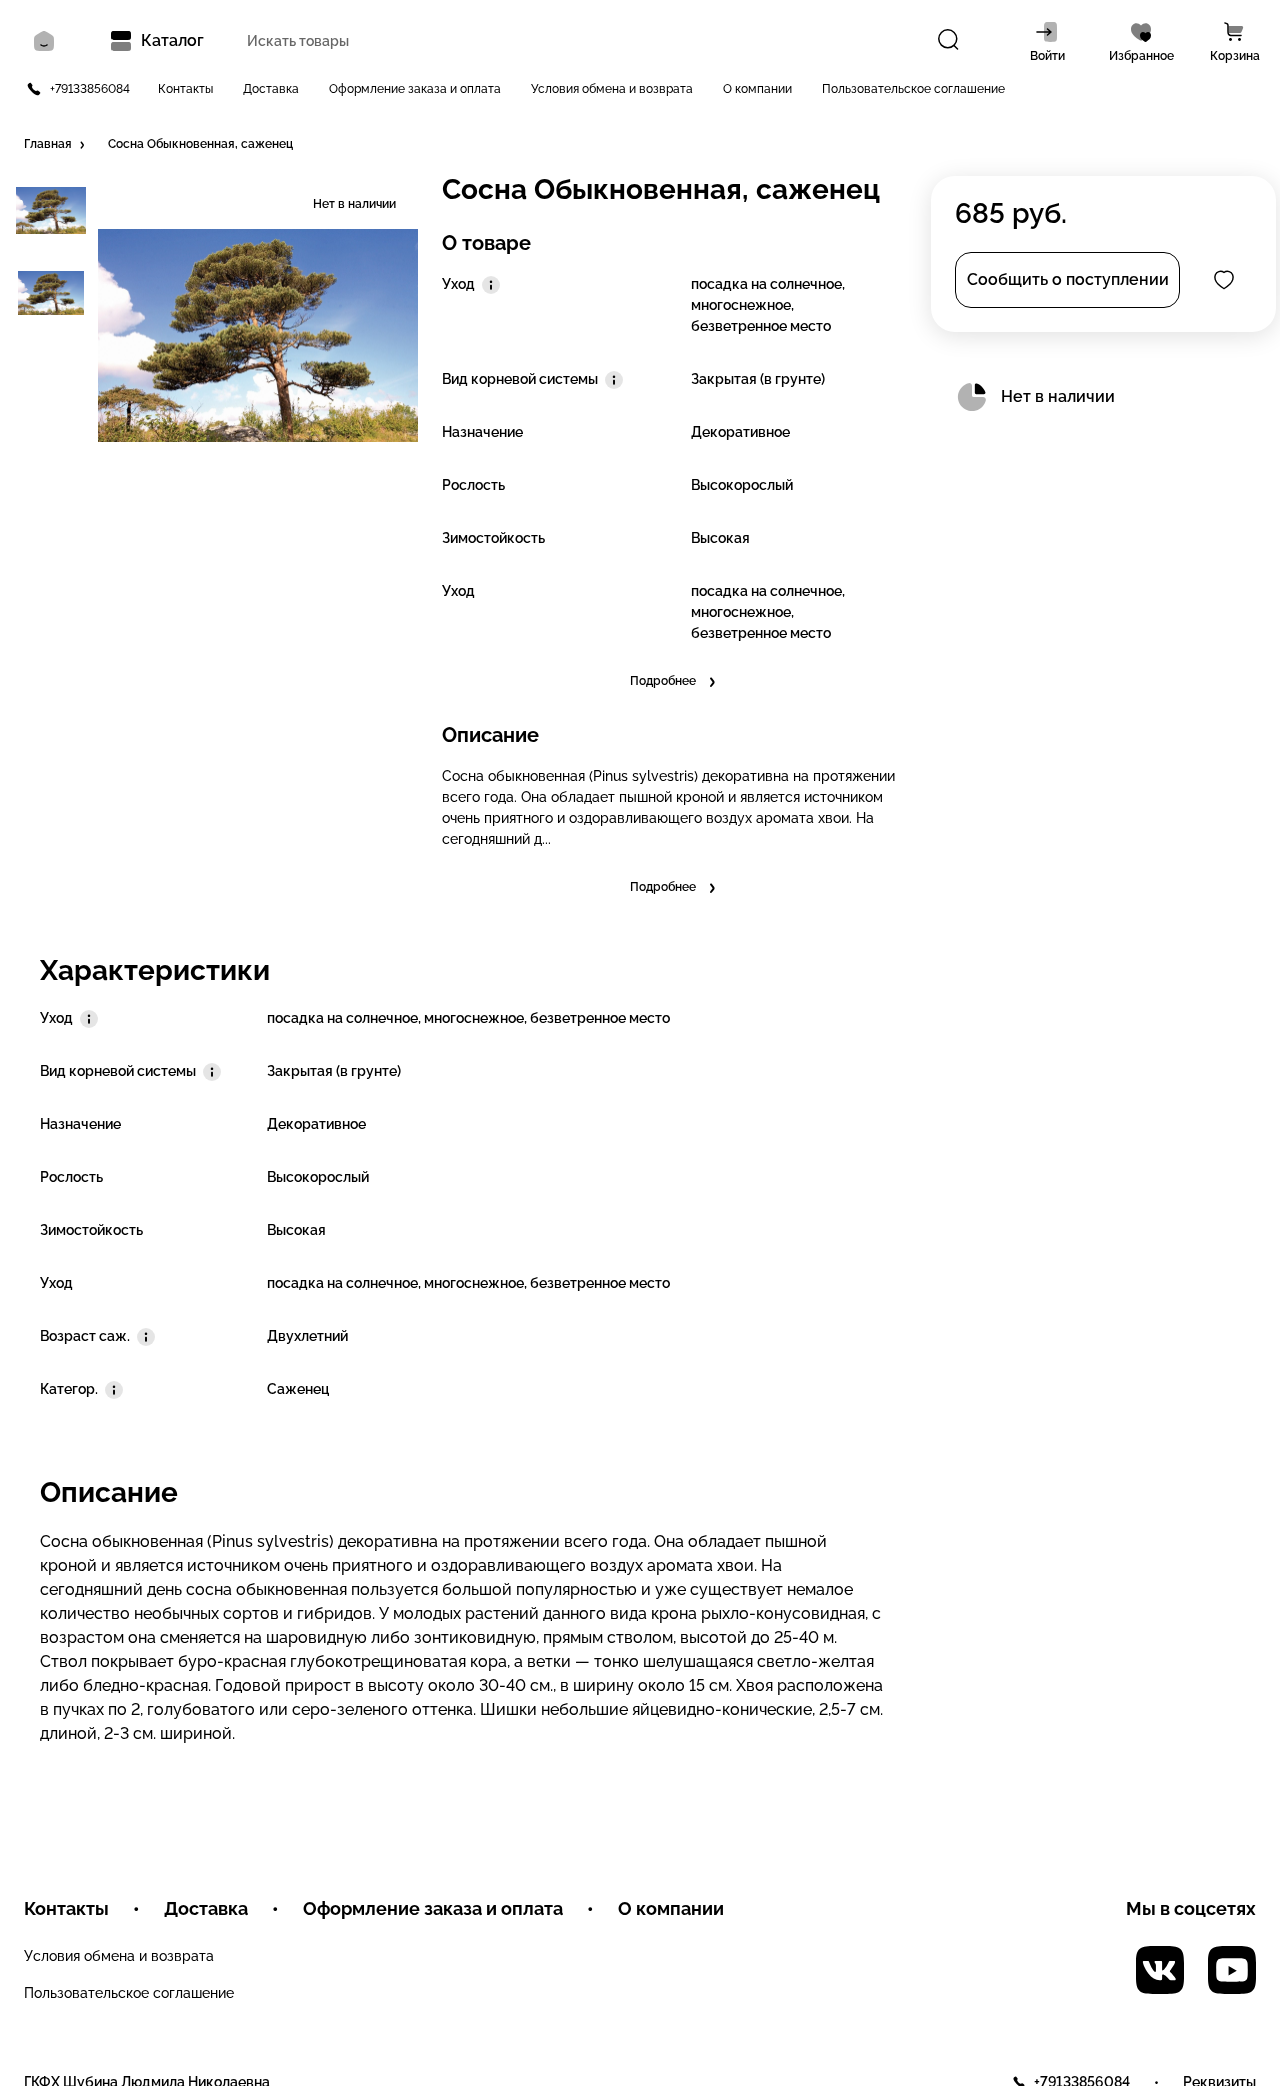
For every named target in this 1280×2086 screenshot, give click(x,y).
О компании (757, 89)
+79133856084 (90, 89)
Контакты (185, 89)
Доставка (271, 89)
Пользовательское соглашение (913, 89)
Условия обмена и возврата (612, 89)
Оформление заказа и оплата (415, 89)
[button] (56, 145)
